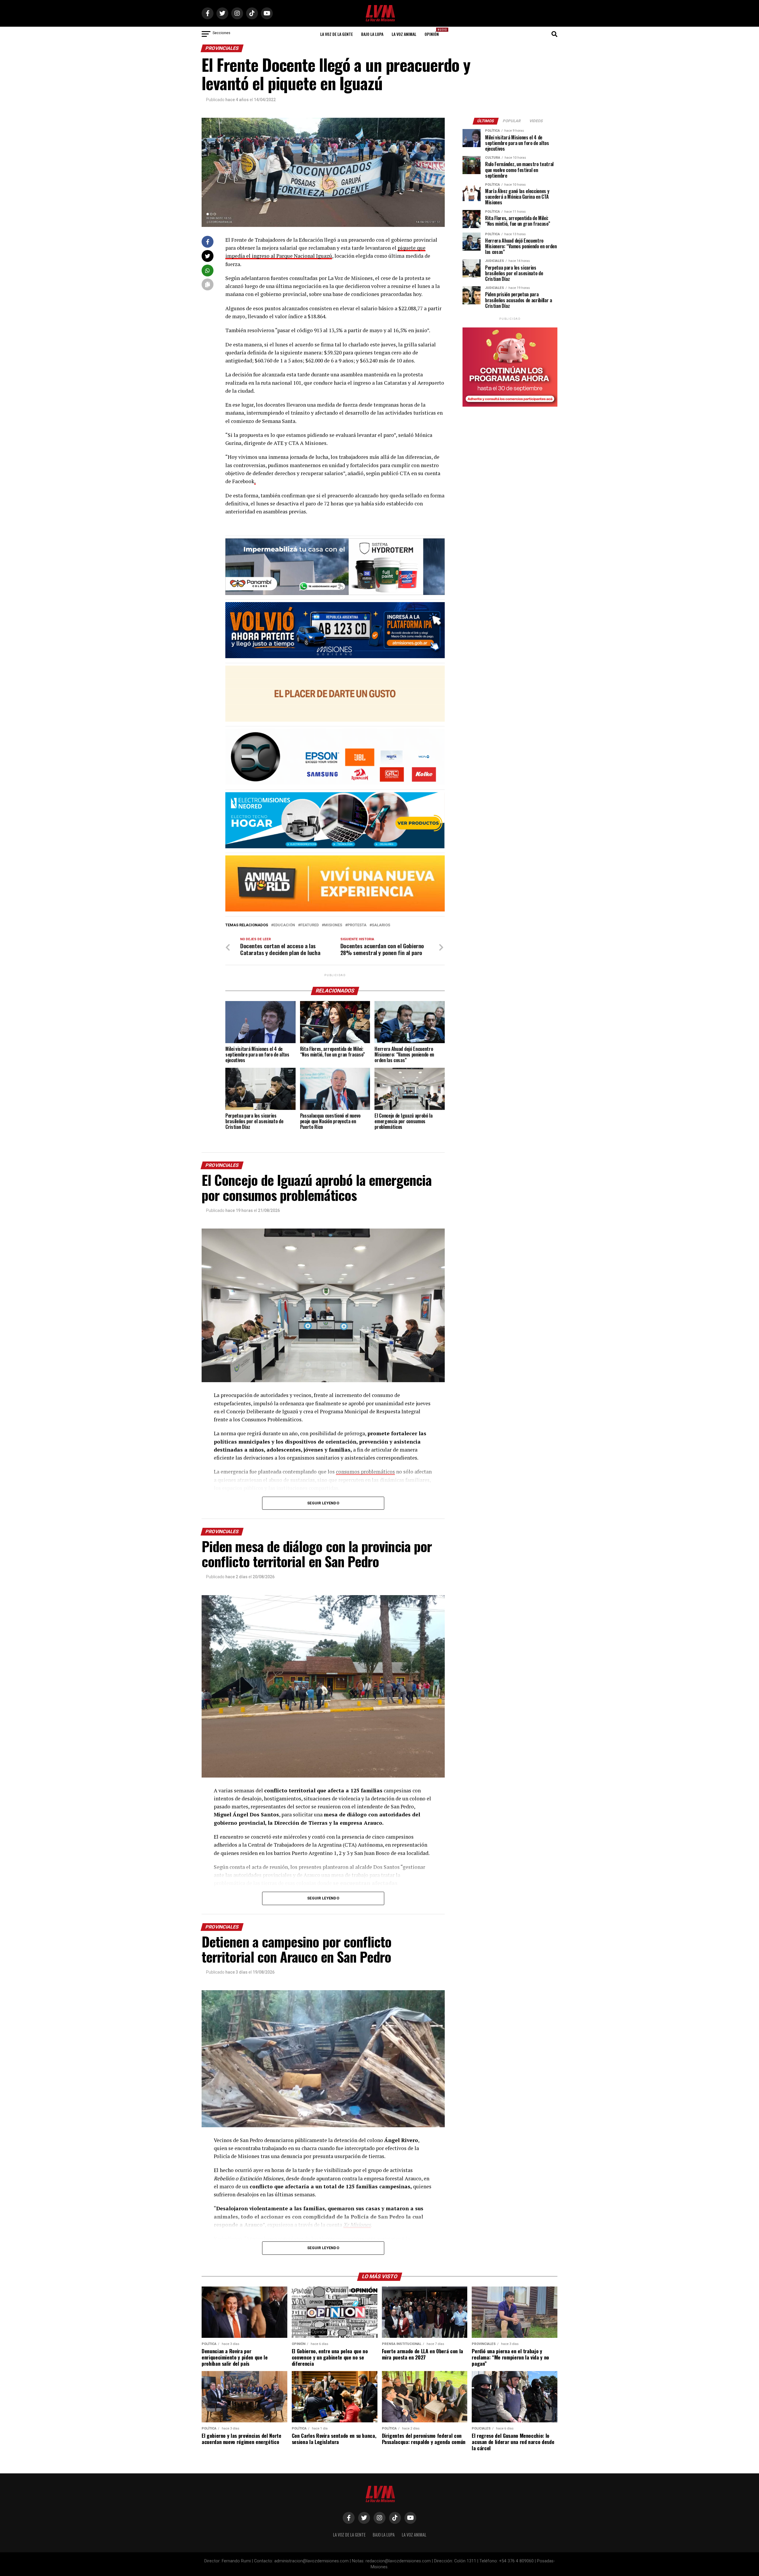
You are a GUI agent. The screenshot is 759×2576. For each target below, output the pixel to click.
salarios (381, 925)
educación (284, 925)
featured (310, 925)
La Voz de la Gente (337, 34)
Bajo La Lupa (372, 34)
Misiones (333, 925)
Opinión (433, 32)
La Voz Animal (404, 34)
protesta (357, 925)
